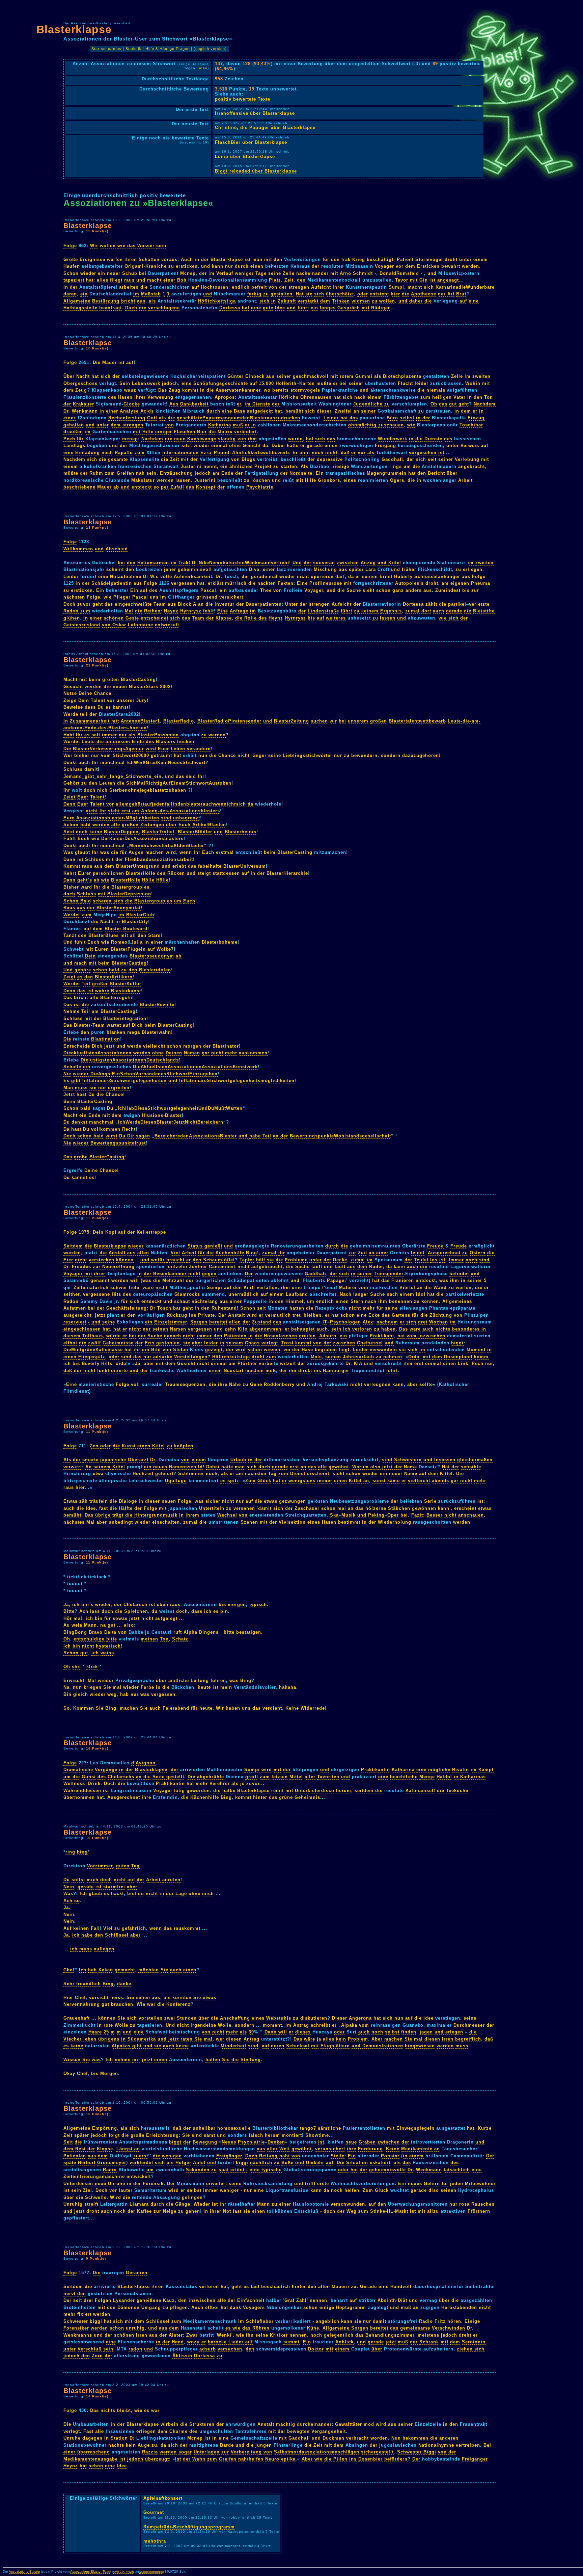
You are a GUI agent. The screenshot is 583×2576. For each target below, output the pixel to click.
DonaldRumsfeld (399, 273)
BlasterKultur (126, 984)
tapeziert (74, 280)
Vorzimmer (100, 1866)
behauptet (303, 1329)
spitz (233, 1481)
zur (475, 590)
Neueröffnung (118, 1267)
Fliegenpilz (92, 1357)
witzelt (288, 1363)
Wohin (473, 383)
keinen (81, 1928)
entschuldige (89, 1639)
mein (226, 1687)
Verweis (470, 445)
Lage (181, 1894)
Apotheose (424, 294)
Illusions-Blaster (162, 1115)
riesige (341, 466)
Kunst (129, 1446)
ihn (293, 1371)
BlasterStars (144, 687)
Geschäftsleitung (127, 1308)
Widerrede (313, 1708)
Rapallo (124, 453)
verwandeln (383, 1350)
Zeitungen (152, 825)
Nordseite (301, 473)
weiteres (336, 618)
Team (160, 604)
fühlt (80, 942)
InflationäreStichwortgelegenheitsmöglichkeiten (237, 1081)
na (103, 1625)
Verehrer (220, 1783)
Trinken (341, 301)
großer (100, 984)
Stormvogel (429, 259)
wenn (186, 852)
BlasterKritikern (114, 977)
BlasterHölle (141, 873)
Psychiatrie (260, 487)
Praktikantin (376, 1770)
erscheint (318, 1474)
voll (135, 1384)
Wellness (74, 1783)
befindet (459, 1274)
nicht (331, 453)
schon (383, 590)
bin (85, 1605)
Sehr (69, 1984)
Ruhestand (224, 1308)
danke (124, 1984)
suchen (319, 721)
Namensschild (186, 1467)
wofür (158, 1260)
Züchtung (441, 1315)
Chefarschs (121, 1777)
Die (97, 362)
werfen (115, 259)
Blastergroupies (130, 887)
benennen (401, 1301)
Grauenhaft (77, 2018)
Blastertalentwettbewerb (417, 721)
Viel (175, 1253)
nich (102, 790)
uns (154, 597)
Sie (107, 1687)
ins (193, 1315)
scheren (102, 901)
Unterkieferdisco (315, 1791)
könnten (182, 1997)
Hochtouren (215, 287)
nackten (267, 583)
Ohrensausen (316, 397)
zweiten (481, 376)
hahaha (288, 1687)
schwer (119, 1287)
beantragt (110, 308)
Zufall (177, 487)
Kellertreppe (151, 1232)
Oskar (119, 625)
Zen (94, 1446)
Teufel (421, 1260)
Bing (252, 1253)
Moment (476, 1350)
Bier (202, 432)
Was (68, 852)
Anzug (368, 563)
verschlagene (164, 308)
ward (86, 887)
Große (71, 259)
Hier (68, 1997)
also (376, 1467)
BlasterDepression (129, 894)
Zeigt (70, 797)
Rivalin (461, 1770)
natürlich (98, 1287)
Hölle (148, 880)
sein (161, 246)
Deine (85, 693)
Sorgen (199, 1322)
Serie (430, 1501)
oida (121, 1363)
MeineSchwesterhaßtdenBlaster (167, 846)
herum (344, 1791)
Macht (71, 679)
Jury (142, 700)
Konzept (206, 487)
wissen (272, 1350)
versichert (231, 597)
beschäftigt (380, 259)
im (212, 273)
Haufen (72, 266)
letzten (280, 1777)
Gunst (89, 1777)
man (257, 259)
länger (259, 755)
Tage (261, 273)
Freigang (385, 445)
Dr (66, 411)
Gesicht (252, 445)
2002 (165, 687)
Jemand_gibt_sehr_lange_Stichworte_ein (113, 776)
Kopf (111, 1232)
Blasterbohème (220, 942)
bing (82, 1852)
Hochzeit (143, 1474)
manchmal (113, 763)
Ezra (206, 453)
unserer (126, 700)
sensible (471, 1467)
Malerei (348, 1287)
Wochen (439, 1322)
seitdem (364, 1791)
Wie (141, 2004)
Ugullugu (176, 1481)
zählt (431, 604)
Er (295, 453)
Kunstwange (202, 439)
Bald (86, 901)
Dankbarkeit (194, 404)
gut (453, 404)
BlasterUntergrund (138, 866)
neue (180, 439)
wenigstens (302, 1481)
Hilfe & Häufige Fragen (168, 49)
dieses (303, 2032)
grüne (286, 1797)
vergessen (183, 583)
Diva (254, 569)
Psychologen (345, 1322)
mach (81, 963)
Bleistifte (484, 611)
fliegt (116, 280)
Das (163, 390)
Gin (424, 280)
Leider (331, 418)
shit (76, 1667)
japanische (113, 1460)
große (81, 1157)
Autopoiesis (409, 583)
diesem (72, 1336)
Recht (129, 1129)
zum (425, 397)
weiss (107, 1653)
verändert (245, 432)
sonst (379, 1481)
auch (439, 611)
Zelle (289, 273)
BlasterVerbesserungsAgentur (108, 749)
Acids (147, 411)
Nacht (83, 376)
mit (268, 259)
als (152, 301)
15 (261, 383)
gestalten (282, 294)
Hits (116, 1294)
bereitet (218, 1322)
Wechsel (227, 1515)
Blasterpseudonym (152, 956)
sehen (143, 1997)
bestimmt (349, 1522)
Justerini (191, 466)
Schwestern (408, 1460)
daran (70, 294)
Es (66, 1081)
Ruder (376, 1267)
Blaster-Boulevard (126, 929)
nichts (443, 1329)
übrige (103, 1515)
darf (340, 576)
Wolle (121, 2025)
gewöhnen (424, 1508)
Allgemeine (77, 301)
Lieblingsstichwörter (308, 755)
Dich (137, 1025)
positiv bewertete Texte (243, 99)
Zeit (289, 280)
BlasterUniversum (245, 866)
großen (111, 679)
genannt (100, 1280)
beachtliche (404, 1777)
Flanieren (403, 1280)
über (452, 473)
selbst (407, 418)
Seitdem (73, 1246)
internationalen (181, 453)
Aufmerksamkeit (193, 576)
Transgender (389, 1274)
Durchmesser (469, 2025)
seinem (235, 1343)
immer (109, 735)
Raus (69, 908)
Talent (98, 700)
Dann (70, 859)
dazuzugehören (421, 755)
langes (328, 308)
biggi (457, 1343)
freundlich (89, 1984)
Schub (130, 273)
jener (170, 569)
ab (116, 487)
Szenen (249, 1522)
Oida (414, 1357)
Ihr (79, 735)
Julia (137, 942)
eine (474, 301)
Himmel (295, 1301)
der (205, 259)
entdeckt (142, 487)
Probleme (296, 1260)
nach (360, 397)
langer (361, 1294)
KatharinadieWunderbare (465, 287)
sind (166, 818)
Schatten (149, 259)
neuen (120, 687)
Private (206, 1315)
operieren (322, 576)
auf (195, 287)
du (155, 1611)
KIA (358, 1363)
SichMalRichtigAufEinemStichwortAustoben (179, 783)
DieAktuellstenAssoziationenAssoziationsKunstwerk (195, 1067)
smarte (90, 1460)
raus (129, 280)
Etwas (71, 1501)
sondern (391, 755)
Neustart (234, 1371)
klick (92, 1667)
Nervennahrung (82, 2004)
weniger (244, 273)
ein (102, 273)
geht (464, 404)
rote (108, 2025)
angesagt (448, 280)
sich (429, 287)
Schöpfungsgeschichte (221, 383)
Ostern (478, 1253)
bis (466, 590)
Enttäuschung (176, 473)
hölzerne (376, 1508)
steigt (204, 873)
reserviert (75, 1322)
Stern (357, 1301)
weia (77, 1625)
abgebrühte (211, 1777)
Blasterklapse (74, 29)
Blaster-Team (89, 1025)
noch (318, 453)
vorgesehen (423, 453)
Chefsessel (370, 1343)
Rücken (176, 873)
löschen (261, 480)
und (206, 266)
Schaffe (72, 1067)
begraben (326, 1350)
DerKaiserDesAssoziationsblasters (142, 838)
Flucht (405, 383)
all (133, 935)
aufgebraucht (267, 1267)
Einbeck (255, 376)
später (356, 569)
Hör (68, 1618)
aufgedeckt (260, 411)
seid (191, 776)
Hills (107, 1363)
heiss (117, 1997)
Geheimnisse (118, 1343)
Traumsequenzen (185, 1384)
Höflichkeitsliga (217, 301)
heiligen (442, 397)
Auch (187, 259)
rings (396, 466)
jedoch (170, 383)
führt (303, 308)
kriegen (93, 1687)
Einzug (476, 418)
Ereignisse (92, 259)
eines (350, 480)
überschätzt (340, 294)
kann (218, 266)
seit (432, 459)
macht (154, 280)
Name (410, 1467)
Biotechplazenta (402, 376)
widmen (361, 301)
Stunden (187, 2018)
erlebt (179, 866)
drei (423, 1322)
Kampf (486, 1770)
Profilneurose (326, 583)
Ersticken (428, 266)
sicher (213, 1501)
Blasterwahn (156, 1032)
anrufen (171, 1880)
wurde (295, 439)
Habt (69, 735)
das (131, 246)
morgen (192, 1046)
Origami (134, 266)
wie (121, 246)
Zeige (70, 700)
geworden (198, 1791)
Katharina (220, 425)
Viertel (407, 1287)
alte (323, 1467)
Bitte (69, 1611)
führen (218, 1680)
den (278, 259)
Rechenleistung (127, 418)
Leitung (200, 1680)
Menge (427, 1777)
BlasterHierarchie (287, 873)
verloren (362, 1329)
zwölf (94, 1343)
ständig (227, 439)
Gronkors (329, 480)
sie (309, 294)
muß (238, 425)
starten (289, 466)
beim (95, 679)
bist (132, 1894)
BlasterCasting (138, 679)
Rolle (251, 618)
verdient (272, 1708)
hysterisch (108, 1646)
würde (114, 1336)
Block (185, 604)
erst (126, 811)
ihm (253, 439)
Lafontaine (141, 625)
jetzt (109, 1046)
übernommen (79, 1797)
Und (297, 563)
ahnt (305, 453)
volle (166, 576)
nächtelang (205, 1301)
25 (106, 2032)
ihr (282, 1253)
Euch (185, 825)
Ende (227, 473)
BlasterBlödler (195, 832)
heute (204, 1687)
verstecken (102, 1260)
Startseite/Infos (106, 49)
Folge (70, 246)
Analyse (129, 411)
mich (93, 1880)
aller (310, 1777)
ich (67, 1363)
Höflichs (289, 397)
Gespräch (349, 308)
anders (414, 590)
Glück (264, 1481)
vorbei (266, 1363)
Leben (178, 749)
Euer (163, 749)
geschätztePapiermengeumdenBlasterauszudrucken (239, 418)
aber (197, 1343)
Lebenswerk (146, 383)
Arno (345, 273)
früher (409, 569)
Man (68, 1088)
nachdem (387, 1322)
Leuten (107, 783)
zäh (84, 1501)
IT (325, 1322)
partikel (457, 604)
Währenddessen (82, 1791)
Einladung (88, 453)
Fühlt (70, 838)
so (156, 487)
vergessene (96, 1294)
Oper (393, 1515)
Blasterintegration (125, 1018)
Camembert (222, 1267)
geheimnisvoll (195, 569)
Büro (392, 418)
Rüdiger (380, 308)
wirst (112, 1136)
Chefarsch (135, 1605)
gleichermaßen (475, 1460)
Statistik (133, 49)
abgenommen (265, 1329)
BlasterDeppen (121, 832)
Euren (102, 949)
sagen (143, 1136)
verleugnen (377, 1384)
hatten (297, 1308)
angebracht (471, 466)
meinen (149, 1639)
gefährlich (134, 1928)
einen (257, 266)
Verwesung (160, 397)
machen (155, 852)
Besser (435, 1515)
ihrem (192, 1515)
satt (96, 735)
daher (416, 301)
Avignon (146, 1763)
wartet (114, 1025)
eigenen (460, 583)
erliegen (473, 569)
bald (86, 825)
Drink (94, 1783)
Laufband (297, 1294)
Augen (136, 852)
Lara (371, 569)
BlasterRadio (179, 721)
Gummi (364, 376)
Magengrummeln (387, 473)
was (105, 852)
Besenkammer (170, 1274)
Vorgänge (106, 1770)
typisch (258, 1605)
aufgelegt (166, 1618)
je (242, 1783)
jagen (426, 2032)
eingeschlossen (82, 1329)
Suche (378, 1294)
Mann (90, 1625)
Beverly (91, 1363)
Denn (70, 804)
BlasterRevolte (157, 1005)
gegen (209, 1274)
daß (345, 453)
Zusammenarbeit (90, 721)
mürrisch (236, 583)
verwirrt (73, 1467)
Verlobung (467, 459)
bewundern (364, 755)
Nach (346, 1294)
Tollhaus (93, 1336)
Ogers (397, 480)
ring (70, 1852)
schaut (182, 1301)
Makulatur (143, 480)
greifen (307, 1336)
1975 (84, 1232)
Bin (67, 1694)
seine (275, 273)
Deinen (174, 1053)
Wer (68, 755)
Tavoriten (328, 1777)
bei (143, 273)
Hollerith (286, 383)
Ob (434, 404)
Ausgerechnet (444, 1253)
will (135, 1280)
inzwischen (432, 1336)
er (335, 383)
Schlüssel (117, 1935)
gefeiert (164, 1474)
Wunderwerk (393, 439)
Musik (349, 1515)
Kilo (243, 1329)
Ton (489, 397)
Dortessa (230, 308)
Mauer (109, 362)
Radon (71, 611)
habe (255, 1136)
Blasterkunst (126, 991)
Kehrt (70, 873)
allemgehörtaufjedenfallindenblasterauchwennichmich (181, 804)
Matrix (225, 432)
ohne (235, 445)
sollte (426, 1384)
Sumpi (396, 287)
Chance (103, 693)
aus (141, 301)
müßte (71, 473)
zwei (170, 2018)
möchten (149, 1970)
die (144, 287)
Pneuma (481, 583)
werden (470, 266)
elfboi (70, 1343)
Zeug (81, 390)
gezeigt (214, 1350)
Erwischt (74, 1680)
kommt (190, 390)
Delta (110, 1632)
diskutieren (314, 2018)
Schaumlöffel (219, 1260)
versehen (244, 1508)
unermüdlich (244, 1294)
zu (171, 266)
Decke (340, 1260)
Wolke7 (165, 949)
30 (251, 2032)
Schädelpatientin (112, 583)
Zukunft (287, 301)
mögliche (439, 1770)
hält (261, 1260)
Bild (156, 1350)
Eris (150, 1343)
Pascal (208, 590)
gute (268, 308)
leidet (418, 1253)
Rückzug (177, 1315)
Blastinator (226, 1046)
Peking (376, 1515)
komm (481, 1357)
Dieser (340, 2018)
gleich (81, 1694)
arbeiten (129, 287)
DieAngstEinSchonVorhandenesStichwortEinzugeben (154, 1074)
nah (140, 473)
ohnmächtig (362, 425)
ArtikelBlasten (209, 825)
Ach (84, 1611)
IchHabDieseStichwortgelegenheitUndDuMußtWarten (180, 1108)
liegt (344, 1350)
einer (169, 280)
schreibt (321, 2025)
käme (394, 1481)
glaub (95, 1894)
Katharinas (473, 1777)
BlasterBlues (104, 935)
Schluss (73, 769)
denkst (79, 1122)
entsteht (379, 294)
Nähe (235, 1384)
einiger (164, 432)
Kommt (72, 866)
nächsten (74, 597)
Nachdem (485, 404)
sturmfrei (114, 1887)
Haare (95, 2032)
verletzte (479, 604)
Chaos (252, 1343)
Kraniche (156, 266)
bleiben (313, 1315)
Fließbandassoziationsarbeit (159, 859)
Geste (132, 618)
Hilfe (148, 432)
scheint (115, 569)
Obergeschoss (80, 383)
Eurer (85, 873)
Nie (67, 1074)
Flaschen (185, 432)
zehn (230, 1329)
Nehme (72, 1011)
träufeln (99, 1501)
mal (273, 576)
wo (267, 390)
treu (297, 1315)
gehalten (74, 425)
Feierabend (176, 1708)
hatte (293, 445)
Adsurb (328, 1336)
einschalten (166, 1522)
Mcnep (188, 273)
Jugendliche (368, 404)
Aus (174, 404)
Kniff (249, 1287)
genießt (213, 1246)
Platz (275, 280)
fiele (134, 1287)
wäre (148, 1287)
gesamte (118, 459)
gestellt (175, 1777)
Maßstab (151, 294)
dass (90, 707)
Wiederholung (395, 1522)
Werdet (72, 742)
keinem (370, 611)
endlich (241, 287)
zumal (412, 611)
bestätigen (249, 1632)
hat (90, 280)
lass (95, 1611)
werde (134, 1046)
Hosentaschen (281, 1336)
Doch (131, 308)
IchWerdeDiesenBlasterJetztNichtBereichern (171, 1122)
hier (395, 294)
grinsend (207, 597)
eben (163, 1605)
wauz (130, 390)
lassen (183, 480)
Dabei (278, 445)
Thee (266, 590)
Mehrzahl (173, 1280)
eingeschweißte (133, 604)
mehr (231, 1053)
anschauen (471, 1515)
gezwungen (293, 1501)
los (434, 1260)
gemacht (125, 1970)
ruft (178, 1632)
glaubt (82, 852)
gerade (315, 445)
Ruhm (96, 473)
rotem (347, 376)
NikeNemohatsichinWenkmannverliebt (244, 563)
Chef (69, 1970)
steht (114, 811)
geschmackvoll (311, 376)
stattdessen (226, 873)
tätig (179, 1791)
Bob (182, 280)
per (165, 487)
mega (134, 1032)
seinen (370, 576)
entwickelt (167, 625)
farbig (254, 294)
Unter (291, 604)
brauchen (122, 2004)
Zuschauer (307, 1508)
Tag (272, 1474)
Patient (405, 259)
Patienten (235, 1336)
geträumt (161, 755)
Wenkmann (85, 411)
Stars (154, 935)
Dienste (261, 404)
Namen (192, 1053)
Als (304, 466)
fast (104, 1508)
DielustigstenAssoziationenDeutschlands (130, 1060)
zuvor (84, 604)
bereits (281, 390)
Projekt (263, 466)
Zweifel (343, 411)
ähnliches (241, 466)
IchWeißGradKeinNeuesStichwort (166, 763)
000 (270, 383)
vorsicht (99, 1997)
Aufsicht (321, 287)
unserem (358, 721)
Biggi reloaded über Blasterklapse (256, 171)
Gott (152, 418)
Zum (251, 1481)
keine (96, 832)
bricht (128, 301)
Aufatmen (75, 1308)
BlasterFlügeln (128, 949)
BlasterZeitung (291, 721)
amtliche (179, 1680)
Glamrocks (187, 1294)
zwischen (348, 563)
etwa (98, 1474)
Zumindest (448, 590)
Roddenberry (279, 1384)
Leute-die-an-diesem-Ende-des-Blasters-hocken (138, 742)
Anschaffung (235, 2018)
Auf (67, 1928)
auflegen (104, 1949)
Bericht (436, 473)
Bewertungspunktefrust (118, 1143)
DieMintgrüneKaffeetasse (93, 1350)
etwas (271, 1501)
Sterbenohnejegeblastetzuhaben (148, 790)
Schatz (180, 1639)
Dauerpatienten (264, 604)
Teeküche (457, 1791)
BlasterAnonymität (119, 908)
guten (123, 1866)
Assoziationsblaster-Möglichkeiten (118, 818)
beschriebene (79, 487)
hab (124, 1694)
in (197, 259)
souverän (324, 563)
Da (66, 1129)
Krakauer (84, 404)
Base (240, 411)
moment (272, 2025)
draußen (73, 432)
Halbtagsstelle (80, 308)
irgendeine (203, 2025)
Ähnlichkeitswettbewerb (261, 453)
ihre (223, 1384)
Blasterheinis (241, 832)
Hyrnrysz (191, 611)
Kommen (84, 1708)
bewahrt (451, 266)
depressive (330, 459)
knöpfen (184, 1446)
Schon (71, 273)
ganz (398, 590)
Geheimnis (307, 1797)
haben (388, 1329)
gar (206, 1053)
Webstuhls (279, 2018)
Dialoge (128, 1501)
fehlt (209, 611)
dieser (324, 411)
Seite (159, 1777)
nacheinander (312, 273)
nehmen (393, 1357)
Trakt (184, 563)
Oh (67, 1639)
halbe (229, 1791)
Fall (95, 1928)
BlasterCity (135, 922)
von (273, 287)
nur (229, 266)
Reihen (152, 611)
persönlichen (108, 873)
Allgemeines (457, 1301)
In (66, 287)
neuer (114, 273)
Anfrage (239, 611)
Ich (347, 1329)
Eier (68, 1260)
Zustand (262, 1322)
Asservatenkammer (238, 390)
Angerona (360, 2018)
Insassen (445, 1460)
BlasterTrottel (158, 832)
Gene (256, 1384)
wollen (108, 246)
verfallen (267, 1287)
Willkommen (78, 549)
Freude (435, 1246)
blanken (116, 1032)
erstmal (225, 852)
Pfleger (122, 597)
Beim (70, 1101)
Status (195, 1246)
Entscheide (77, 1046)
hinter (260, 1797)
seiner (284, 376)
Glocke (132, 404)
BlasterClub (140, 915)
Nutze (70, 693)
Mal (129, 611)
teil (84, 714)
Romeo (119, 942)
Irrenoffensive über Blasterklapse (255, 113)
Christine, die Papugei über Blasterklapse (265, 127)
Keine (292, 1708)
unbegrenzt (187, 818)
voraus (169, 259)
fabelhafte (210, 866)
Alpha (190, 1632)
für (326, 259)
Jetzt (69, 1094)
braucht (175, 1260)
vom (106, 755)
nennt (210, 466)
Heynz (171, 611)
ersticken (187, 266)
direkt (305, 1371)
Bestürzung (106, 301)
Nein (69, 1887)
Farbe (147, 1687)
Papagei (337, 1280)
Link (463, 1363)
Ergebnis (391, 611)
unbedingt (121, 1522)
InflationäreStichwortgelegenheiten (124, 1081)
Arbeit (465, 480)
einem (481, 259)
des (112, 397)
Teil (86, 984)
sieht (369, 590)
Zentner (198, 1267)
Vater (460, 397)
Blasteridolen (155, 970)
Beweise (73, 707)
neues (160, 1467)
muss (81, 1088)
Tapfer (247, 1260)
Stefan (181, 1350)
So (67, 1708)
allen (143, 1253)
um (407, 466)
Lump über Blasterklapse (245, 156)
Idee (280, 308)
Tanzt (70, 935)
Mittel (296, 1777)
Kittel (395, 563)
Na (66, 1687)
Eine (302, 583)
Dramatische (78, 1770)
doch (90, 790)
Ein (320, 473)
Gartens (401, 1315)
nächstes (74, 1522)
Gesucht (73, 687)
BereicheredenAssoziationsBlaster (196, 1136)
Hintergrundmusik (156, 1515)
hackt (117, 1894)
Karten (307, 383)
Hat (300, 294)
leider (422, 383)
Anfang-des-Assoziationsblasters (181, 811)
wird (151, 749)
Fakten (286, 583)
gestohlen (168, 1343)
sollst (78, 1880)
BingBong (75, 1632)
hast (82, 1094)
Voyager (384, 266)
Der (249, 1274)
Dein (84, 700)
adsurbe (163, 1357)
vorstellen (151, 2018)
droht (451, 259)
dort (426, 611)
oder (363, 294)
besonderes (466, 1329)
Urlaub (238, 1460)
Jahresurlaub (358, 1357)
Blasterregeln (116, 997)
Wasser (146, 246)
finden (409, 2032)
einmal (219, 445)
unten (202, 68)
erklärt (216, 583)
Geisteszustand (82, 625)
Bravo (96, 1632)
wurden (72, 1253)
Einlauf (139, 590)
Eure (69, 818)
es (108, 707)
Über (69, 376)
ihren (131, 259)
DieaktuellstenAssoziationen (98, 1053)
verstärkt (308, 301)
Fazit (417, 1515)
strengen (299, 287)
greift (252, 1777)
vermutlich (278, 1315)
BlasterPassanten (158, 735)
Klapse (224, 618)
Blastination (106, 1039)
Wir (94, 246)
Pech (69, 439)
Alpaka (349, 2025)
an (356, 411)
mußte (324, 383)
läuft (317, 1267)
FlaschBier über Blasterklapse (251, 142)
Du (101, 707)
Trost (287, 1343)
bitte (229, 1632)
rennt (277, 1791)
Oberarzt (138, 1460)
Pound (222, 453)
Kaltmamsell (420, 1791)
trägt (118, 1515)
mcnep (130, 439)
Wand (440, 1287)
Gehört (72, 783)
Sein (125, 383)
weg (112, 1694)
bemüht (294, 411)
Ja (138, 1363)
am (216, 473)
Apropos (225, 397)
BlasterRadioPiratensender (229, 721)
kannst (121, 707)
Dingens (209, 1632)
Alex (368, 1322)
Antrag (301, 2025)
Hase (307, 1350)
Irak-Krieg (353, 259)
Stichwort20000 (131, 755)
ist (248, 259)
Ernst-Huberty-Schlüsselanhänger (420, 576)
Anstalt (117, 1253)
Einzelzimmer (171, 1322)
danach (173, 1336)
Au (67, 1625)
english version (210, 49)
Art (451, 294)
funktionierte (113, 1371)
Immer (456, 1260)
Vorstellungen (191, 1357)
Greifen (126, 473)
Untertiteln (212, 1508)
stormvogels (305, 390)
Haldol (444, 1777)
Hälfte (126, 1508)
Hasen (125, 397)
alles (103, 280)
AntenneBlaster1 (140, 721)
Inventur (225, 604)
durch (242, 266)
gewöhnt (339, 1467)
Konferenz (178, 2004)
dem (410, 266)
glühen (72, 618)
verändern (199, 749)
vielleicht (154, 1046)
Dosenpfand (458, 1357)
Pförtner (247, 1363)
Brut (461, 294)
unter (465, 259)
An (89, 1467)
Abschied (117, 549)
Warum (360, 1467)
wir (333, 721)
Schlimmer (191, 1474)
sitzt (187, 445)
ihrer (338, 287)
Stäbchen (399, 1508)
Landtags (74, 445)
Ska (334, 1515)
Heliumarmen (153, 563)
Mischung (325, 569)
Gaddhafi (392, 459)
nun (203, 755)
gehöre (83, 970)
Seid (69, 832)
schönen (114, 618)
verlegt (270, 1343)
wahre (102, 991)
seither (72, 1294)
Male (316, 1357)
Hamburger (336, 1371)
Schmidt (363, 273)
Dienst (298, 1474)
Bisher (71, 887)
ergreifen (119, 1088)
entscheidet (155, 618)
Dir (131, 1136)
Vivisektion (292, 1522)
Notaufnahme (126, 576)
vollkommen (106, 1129)
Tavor (402, 280)
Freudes (81, 1267)
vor (400, 266)
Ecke (374, 1315)
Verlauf (225, 273)
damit (91, 769)
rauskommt (187, 1928)
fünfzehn (177, 1267)
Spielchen (136, 1611)
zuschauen (391, 425)
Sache (354, 590)
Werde (71, 714)
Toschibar (471, 425)
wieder (88, 273)
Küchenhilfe (230, 1253)
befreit (259, 287)
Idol (421, 1294)
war (151, 2004)
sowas (120, 1618)
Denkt (70, 763)
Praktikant (382, 1336)
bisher (82, 755)
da (265, 445)
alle (116, 825)
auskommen (253, 1053)
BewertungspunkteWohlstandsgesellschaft (340, 1136)
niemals (436, 390)
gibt (76, 1081)
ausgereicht (77, 1315)
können (125, 1260)
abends (440, 1481)
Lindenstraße (323, 611)
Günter (235, 376)
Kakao (106, 1970)
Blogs (248, 459)
